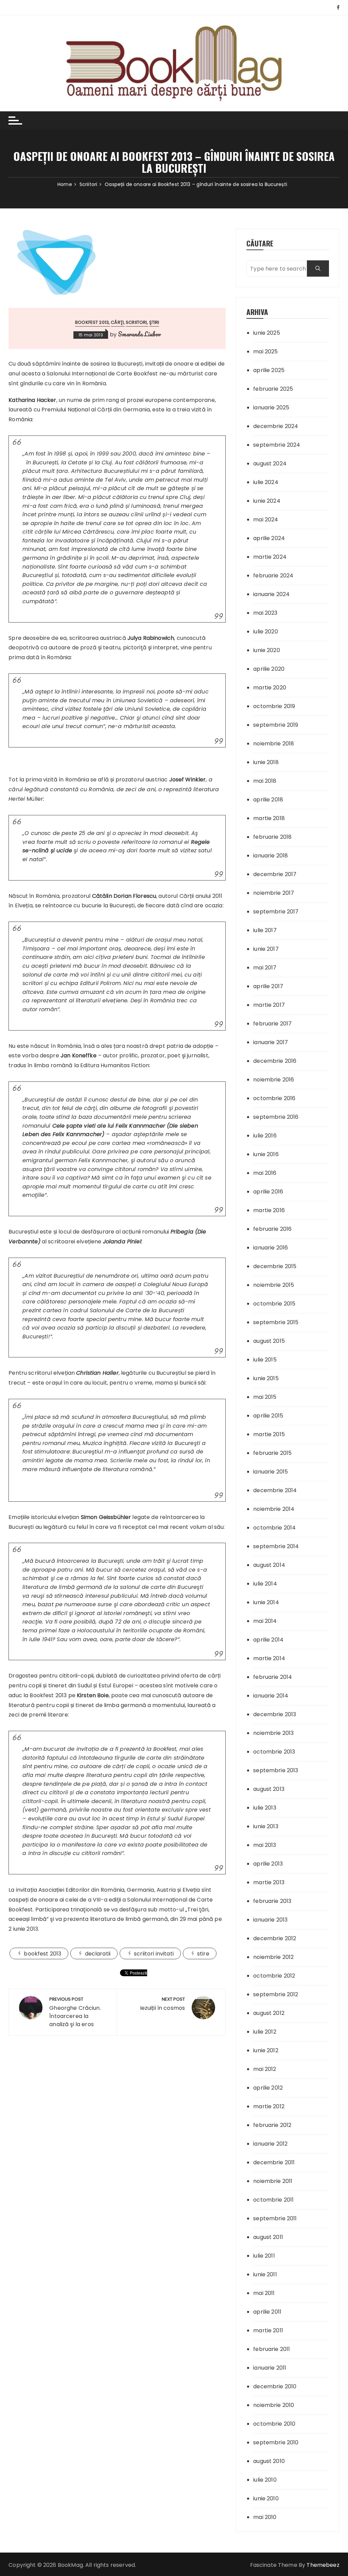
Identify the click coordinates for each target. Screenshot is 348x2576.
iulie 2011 (264, 2256)
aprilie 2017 (268, 986)
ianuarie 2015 (271, 1472)
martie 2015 (269, 1434)
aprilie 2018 (268, 800)
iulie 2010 (265, 2480)
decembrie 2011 (274, 2162)
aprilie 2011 (267, 2312)
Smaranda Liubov (139, 334)
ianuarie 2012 (270, 2144)
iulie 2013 (265, 1808)
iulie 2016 (265, 1136)
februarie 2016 (272, 1229)
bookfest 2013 (42, 1954)
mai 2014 (265, 1621)
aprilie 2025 (269, 370)
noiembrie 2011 (273, 2181)
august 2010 (269, 2461)
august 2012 (269, 2013)
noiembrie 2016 (274, 1080)
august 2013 (269, 1789)
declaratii (98, 1954)
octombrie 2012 (274, 1976)
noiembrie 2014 (274, 1509)
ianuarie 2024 (271, 594)
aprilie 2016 (268, 1192)
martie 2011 (268, 2330)
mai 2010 (265, 2517)
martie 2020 (270, 688)
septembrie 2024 (277, 445)
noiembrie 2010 (274, 2405)
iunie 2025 (267, 333)
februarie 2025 (273, 389)
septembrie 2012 (276, 1994)
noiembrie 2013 (273, 1733)
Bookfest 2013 (92, 322)
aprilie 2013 (268, 1864)
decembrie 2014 (275, 1490)
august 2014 (269, 1565)
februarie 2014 (273, 1677)
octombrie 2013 (274, 1752)
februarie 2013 (272, 1901)
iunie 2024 (267, 501)
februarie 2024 (273, 576)
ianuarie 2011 (270, 2368)
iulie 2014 (265, 1584)
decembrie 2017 (275, 874)
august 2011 (268, 2237)
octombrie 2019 (274, 706)
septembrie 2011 (275, 2218)
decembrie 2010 (275, 2386)
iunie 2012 (266, 2050)
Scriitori (136, 322)
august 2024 (270, 464)
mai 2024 (266, 520)
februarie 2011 (272, 2349)
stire (203, 1954)
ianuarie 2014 (271, 1696)
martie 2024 (270, 557)
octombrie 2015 (274, 1304)
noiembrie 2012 (273, 1957)
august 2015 (269, 1341)
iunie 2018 (266, 762)
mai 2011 (264, 2293)
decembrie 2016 (275, 1061)
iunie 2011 (265, 2274)
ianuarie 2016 (271, 1248)
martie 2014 (269, 1658)
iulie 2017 (265, 930)
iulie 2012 (265, 2032)
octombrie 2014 (274, 1528)
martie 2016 (269, 1210)
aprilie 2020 (269, 669)
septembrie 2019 (276, 725)
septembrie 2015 (276, 1322)
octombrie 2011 (273, 2200)
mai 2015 (265, 1397)
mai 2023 (265, 613)
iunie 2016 (266, 1154)
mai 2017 (265, 968)
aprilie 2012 (268, 2088)
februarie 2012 (272, 2125)
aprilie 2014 (268, 1640)
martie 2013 (269, 1882)
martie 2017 (269, 1005)
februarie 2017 (272, 1024)
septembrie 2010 (276, 2442)
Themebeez (323, 2565)
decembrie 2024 (276, 426)
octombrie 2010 (274, 2424)
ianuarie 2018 (271, 856)
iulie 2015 (265, 1360)
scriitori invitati (154, 1954)
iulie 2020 (266, 632)
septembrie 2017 (276, 912)
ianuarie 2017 (271, 1042)
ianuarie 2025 (271, 407)
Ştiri (154, 322)
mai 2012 (265, 2069)
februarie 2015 (272, 1453)
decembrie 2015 (275, 1266)
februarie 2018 (272, 837)
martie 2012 (269, 2106)
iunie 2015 (266, 1378)
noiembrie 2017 (274, 893)
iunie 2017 (266, 949)
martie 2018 (269, 818)
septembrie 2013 (276, 1770)
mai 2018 (265, 781)
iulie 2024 (266, 482)
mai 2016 (265, 1173)
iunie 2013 (266, 1826)
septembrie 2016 (276, 1117)
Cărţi (117, 322)
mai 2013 (265, 1845)
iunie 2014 (266, 1602)
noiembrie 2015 (274, 1285)
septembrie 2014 (276, 1546)
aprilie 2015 (268, 1416)
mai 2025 (265, 351)
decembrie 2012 (275, 1938)
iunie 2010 (266, 2498)
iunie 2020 (267, 650)
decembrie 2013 (275, 1714)
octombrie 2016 (274, 1098)
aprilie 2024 (269, 538)
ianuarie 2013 (270, 1920)
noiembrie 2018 (274, 744)
